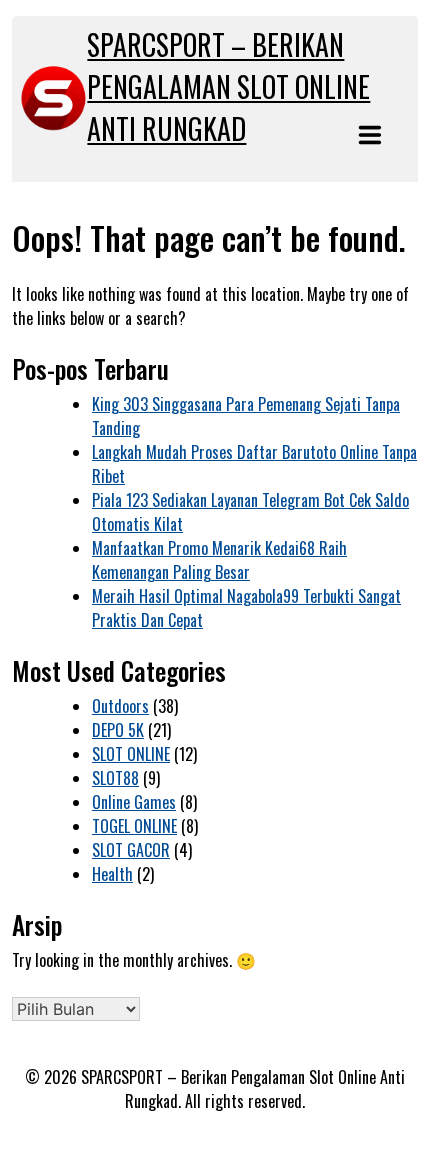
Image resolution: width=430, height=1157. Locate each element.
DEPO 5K (118, 730)
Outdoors (120, 706)
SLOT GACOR (131, 850)
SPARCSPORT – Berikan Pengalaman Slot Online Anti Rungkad (228, 86)
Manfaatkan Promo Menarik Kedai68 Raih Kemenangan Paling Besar (219, 560)
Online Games (134, 802)
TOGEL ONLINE (134, 826)
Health (112, 874)
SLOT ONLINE (131, 754)
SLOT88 (115, 778)
